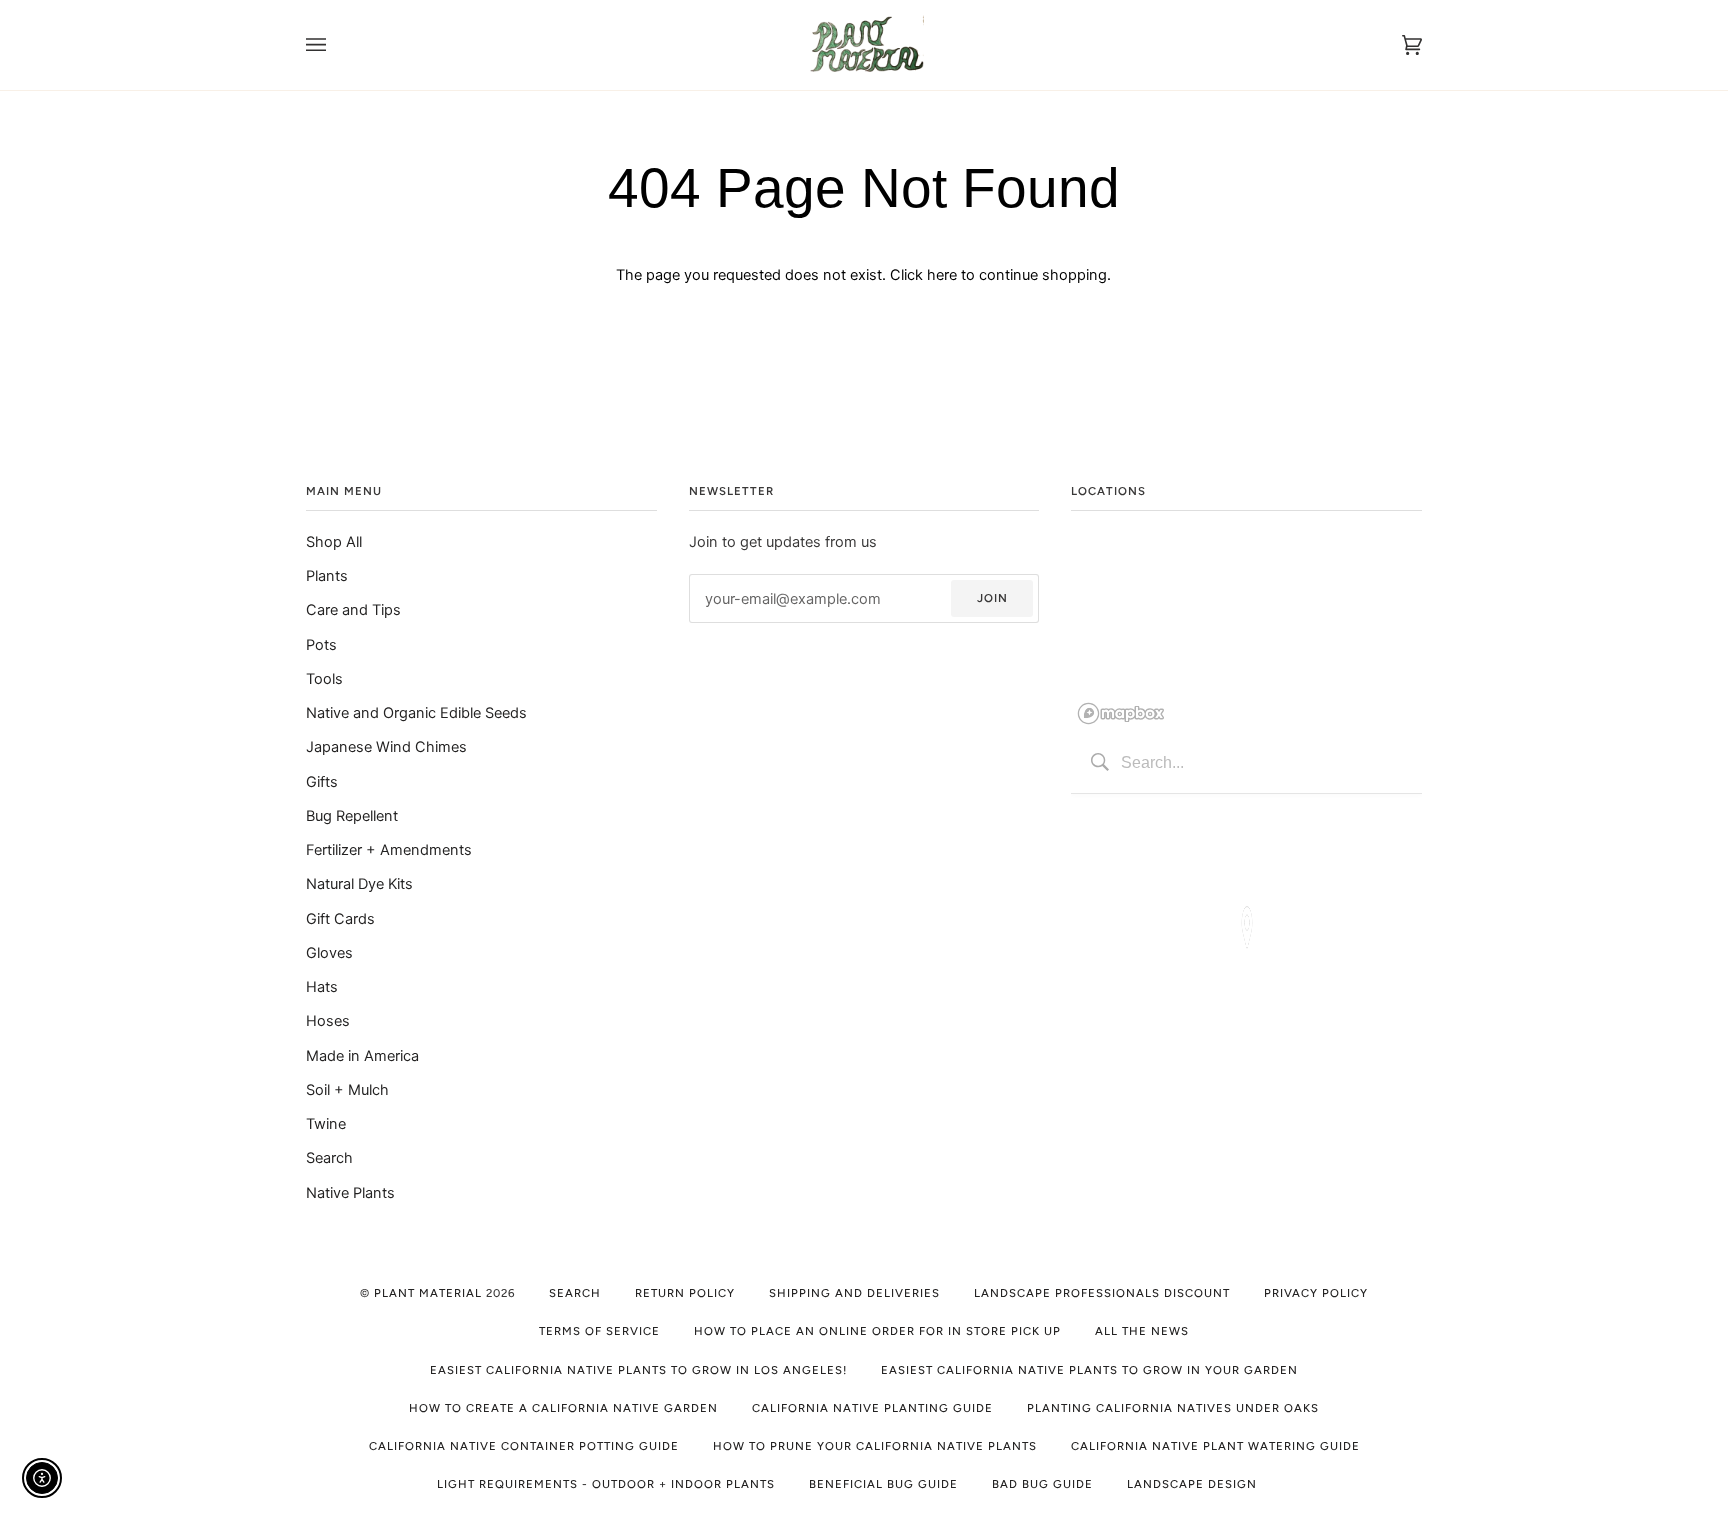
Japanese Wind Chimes (386, 747)
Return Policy (685, 1293)
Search (329, 1158)
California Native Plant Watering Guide (1215, 1446)
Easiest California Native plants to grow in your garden (1089, 1370)
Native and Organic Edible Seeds (416, 713)
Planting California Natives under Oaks (1173, 1408)
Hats (322, 987)
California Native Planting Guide (872, 1408)
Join (992, 598)
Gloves (329, 953)
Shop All (334, 542)
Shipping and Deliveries (854, 1293)
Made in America (362, 1056)
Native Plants (350, 1193)
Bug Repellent (352, 816)
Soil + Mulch (347, 1090)
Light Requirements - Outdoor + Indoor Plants (606, 1484)
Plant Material (428, 1293)
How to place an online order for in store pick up (877, 1331)
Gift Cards (340, 919)
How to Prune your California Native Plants (875, 1446)
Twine (326, 1124)
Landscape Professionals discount (1102, 1293)
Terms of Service (599, 1331)
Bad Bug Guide (1042, 1484)
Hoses (328, 1021)
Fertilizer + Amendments (389, 850)
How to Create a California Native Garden (563, 1408)
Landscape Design (1192, 1484)
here (942, 275)
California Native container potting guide (524, 1446)
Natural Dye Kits (359, 884)
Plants (327, 576)
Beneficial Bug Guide (883, 1484)
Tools (324, 679)
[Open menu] (336, 45)
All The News (1142, 1331)
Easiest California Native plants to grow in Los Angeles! (638, 1370)
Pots (321, 645)
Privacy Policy (1316, 1293)
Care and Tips (353, 610)
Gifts (322, 782)
